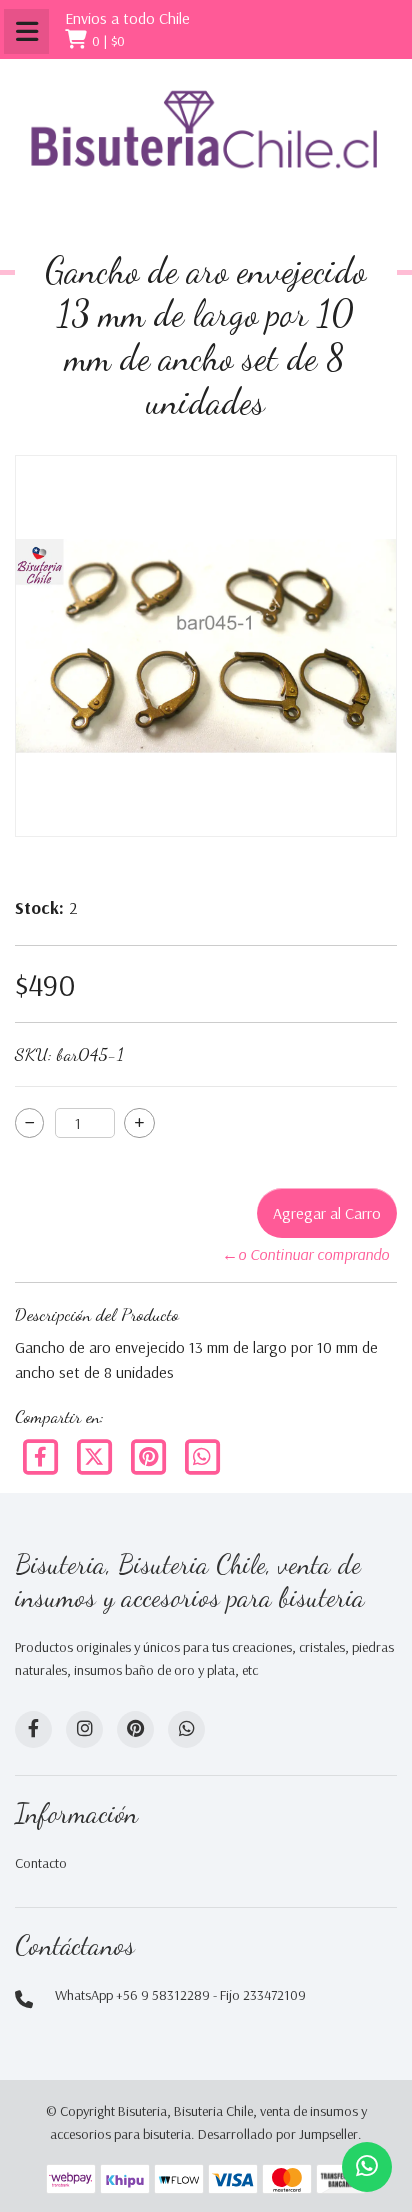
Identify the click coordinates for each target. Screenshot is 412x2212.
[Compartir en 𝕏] (96, 1455)
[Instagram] (84, 1729)
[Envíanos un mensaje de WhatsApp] (367, 2167)
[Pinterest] (150, 1455)
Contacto (41, 1863)
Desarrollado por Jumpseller (278, 2134)
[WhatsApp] (186, 1729)
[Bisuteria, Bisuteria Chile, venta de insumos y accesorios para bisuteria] (206, 146)
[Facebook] (42, 1455)
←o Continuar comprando (305, 1254)
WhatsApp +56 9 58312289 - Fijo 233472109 (180, 1995)
